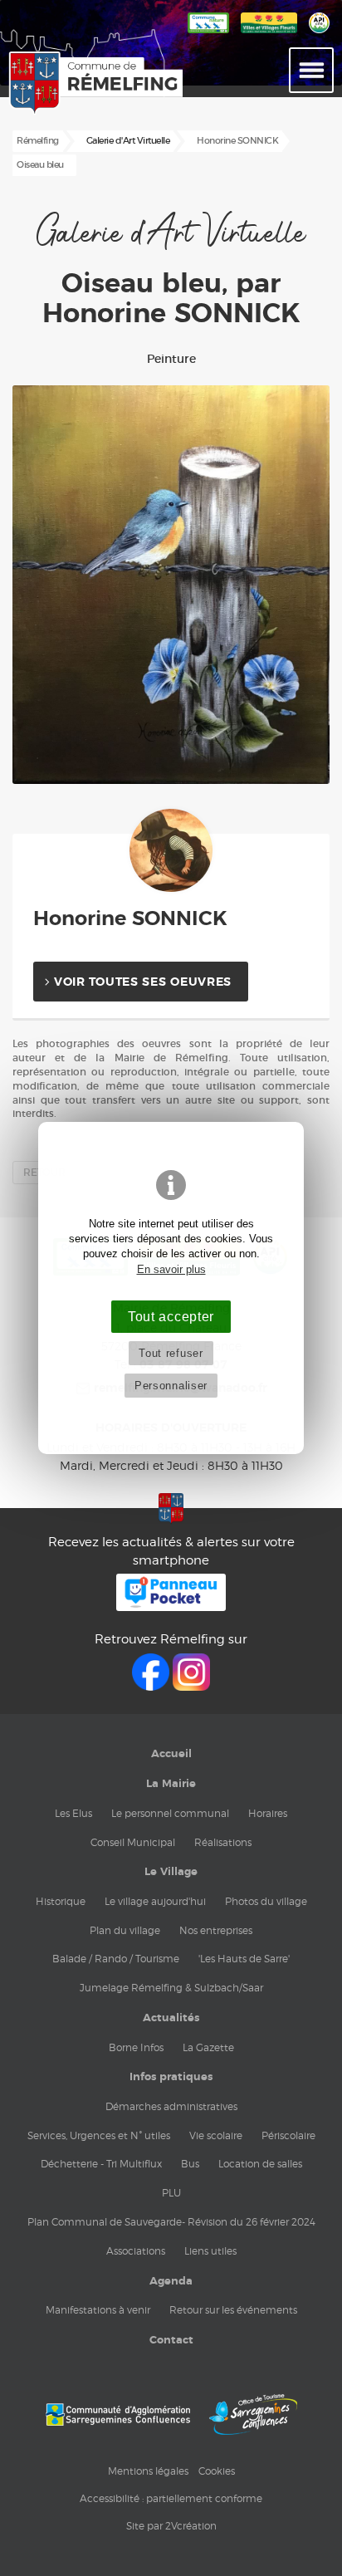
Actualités (171, 2018)
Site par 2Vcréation (171, 2526)
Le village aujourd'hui (155, 1901)
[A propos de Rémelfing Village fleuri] (269, 34)
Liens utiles (210, 2251)
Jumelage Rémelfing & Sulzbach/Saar (171, 1988)
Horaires (268, 1813)
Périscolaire (288, 2135)
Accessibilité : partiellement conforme (171, 2498)
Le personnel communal (170, 1813)
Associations (136, 2251)
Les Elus (73, 1813)
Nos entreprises (216, 1930)
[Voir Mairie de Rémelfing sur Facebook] (152, 1686)
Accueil (171, 1754)
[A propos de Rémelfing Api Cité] (319, 34)
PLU (171, 2193)
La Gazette (208, 2047)
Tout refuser (171, 1353)
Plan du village (125, 1930)
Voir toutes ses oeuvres (143, 982)
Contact (171, 2340)
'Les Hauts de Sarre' (244, 1959)
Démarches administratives (171, 2106)
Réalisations (223, 1842)
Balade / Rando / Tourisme (116, 1959)
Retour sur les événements (233, 2310)
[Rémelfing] (51, 83)
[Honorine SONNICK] (171, 850)
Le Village (171, 1872)
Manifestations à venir (98, 2310)
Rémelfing (38, 141)
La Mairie (171, 1784)
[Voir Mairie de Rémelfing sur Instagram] (191, 1686)
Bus (190, 2164)
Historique (61, 1901)
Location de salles (260, 2164)
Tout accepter (171, 1316)
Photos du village (266, 1901)
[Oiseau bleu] (171, 585)
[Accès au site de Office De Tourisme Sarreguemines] (253, 2414)
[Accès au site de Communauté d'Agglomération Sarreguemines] (118, 2414)
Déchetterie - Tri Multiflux (101, 2164)
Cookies (217, 2471)
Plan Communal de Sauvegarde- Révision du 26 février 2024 (171, 2222)
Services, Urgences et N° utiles (99, 2135)
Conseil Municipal (133, 1842)
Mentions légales (148, 2471)
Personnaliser (171, 1386)
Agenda (171, 2281)
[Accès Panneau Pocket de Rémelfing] (171, 1606)
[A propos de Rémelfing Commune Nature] (208, 34)
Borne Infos (136, 2047)
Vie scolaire (216, 2135)
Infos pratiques (171, 2077)
